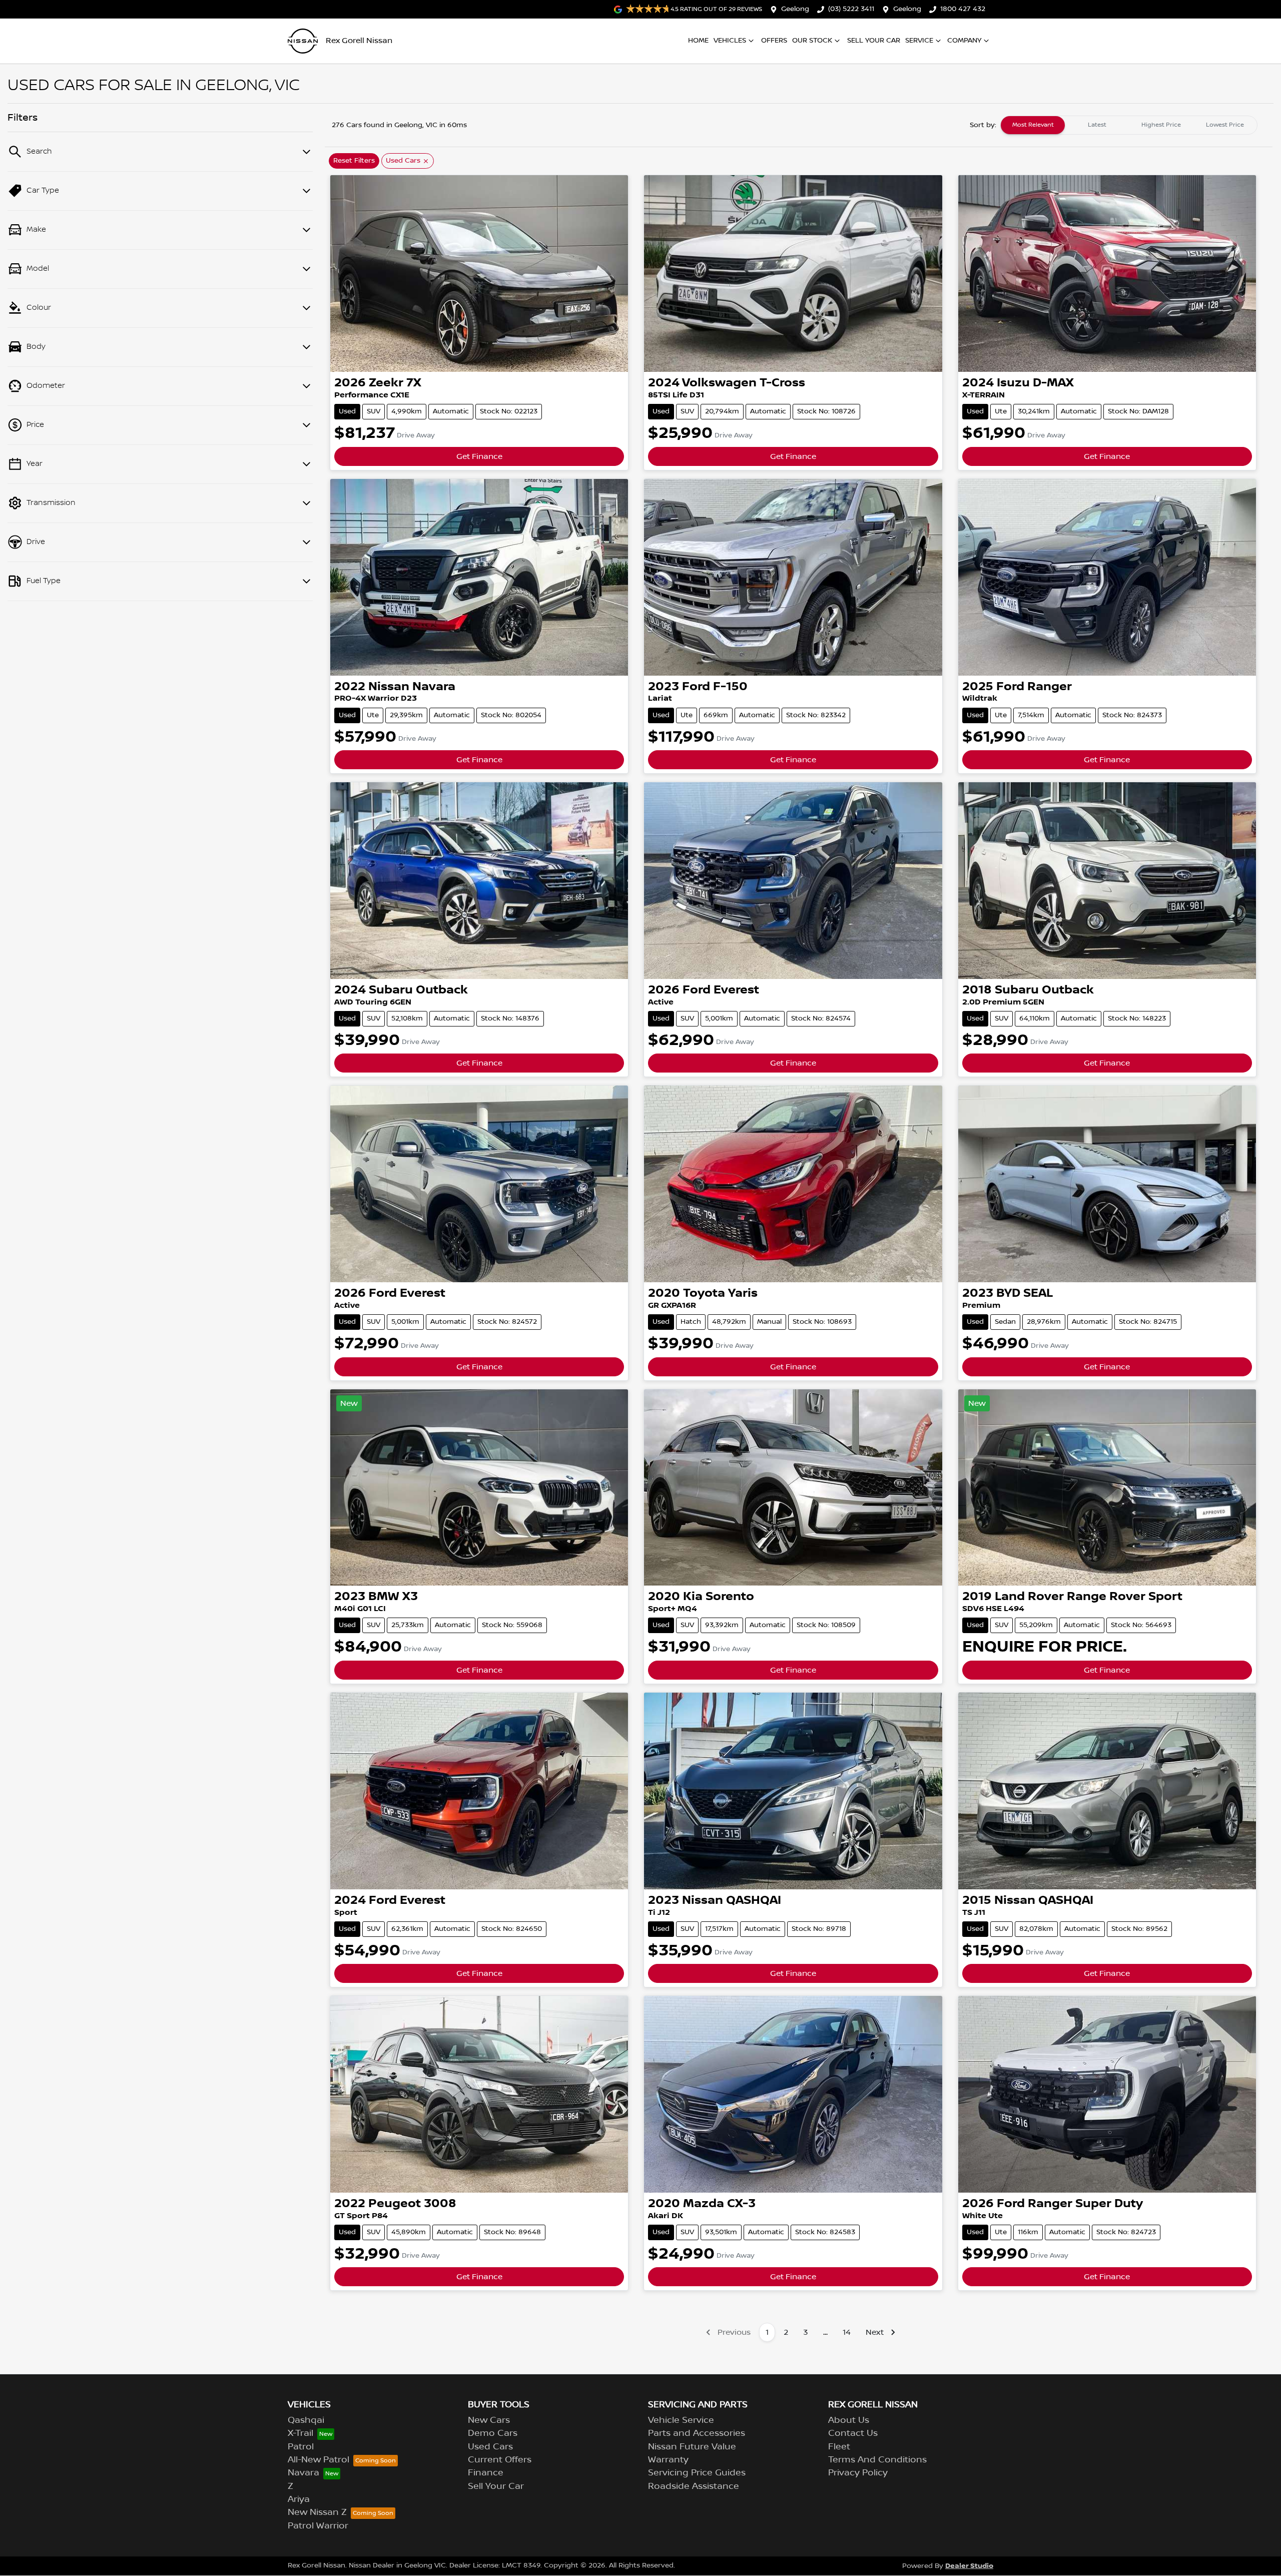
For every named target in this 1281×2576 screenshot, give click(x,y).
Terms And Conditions (877, 2460)
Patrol (301, 2447)
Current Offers (500, 2460)
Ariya (299, 2499)
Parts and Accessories (697, 2433)
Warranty (668, 2460)
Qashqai (306, 2420)
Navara (303, 2473)
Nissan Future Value (692, 2447)
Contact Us (853, 2433)
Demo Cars (493, 2433)
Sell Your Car (874, 41)
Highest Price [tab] (1161, 125)
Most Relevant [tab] (1033, 125)
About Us (849, 2420)
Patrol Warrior (318, 2526)
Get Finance (479, 456)
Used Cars (490, 2447)
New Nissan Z (317, 2512)
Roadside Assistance (694, 2486)
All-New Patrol (318, 2460)
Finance (486, 2473)
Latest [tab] (1097, 125)
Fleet (839, 2447)
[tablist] (1129, 125)
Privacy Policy (858, 2473)
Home (698, 41)
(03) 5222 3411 (851, 9)
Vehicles (730, 41)
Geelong (795, 9)
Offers (774, 41)
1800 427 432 (963, 9)
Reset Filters (354, 161)
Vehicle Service (681, 2420)
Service (919, 41)
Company (964, 41)
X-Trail (300, 2433)
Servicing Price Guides (697, 2473)
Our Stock (812, 41)
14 (847, 2332)
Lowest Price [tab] (1225, 125)
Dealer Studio (969, 2566)
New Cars (489, 2420)
